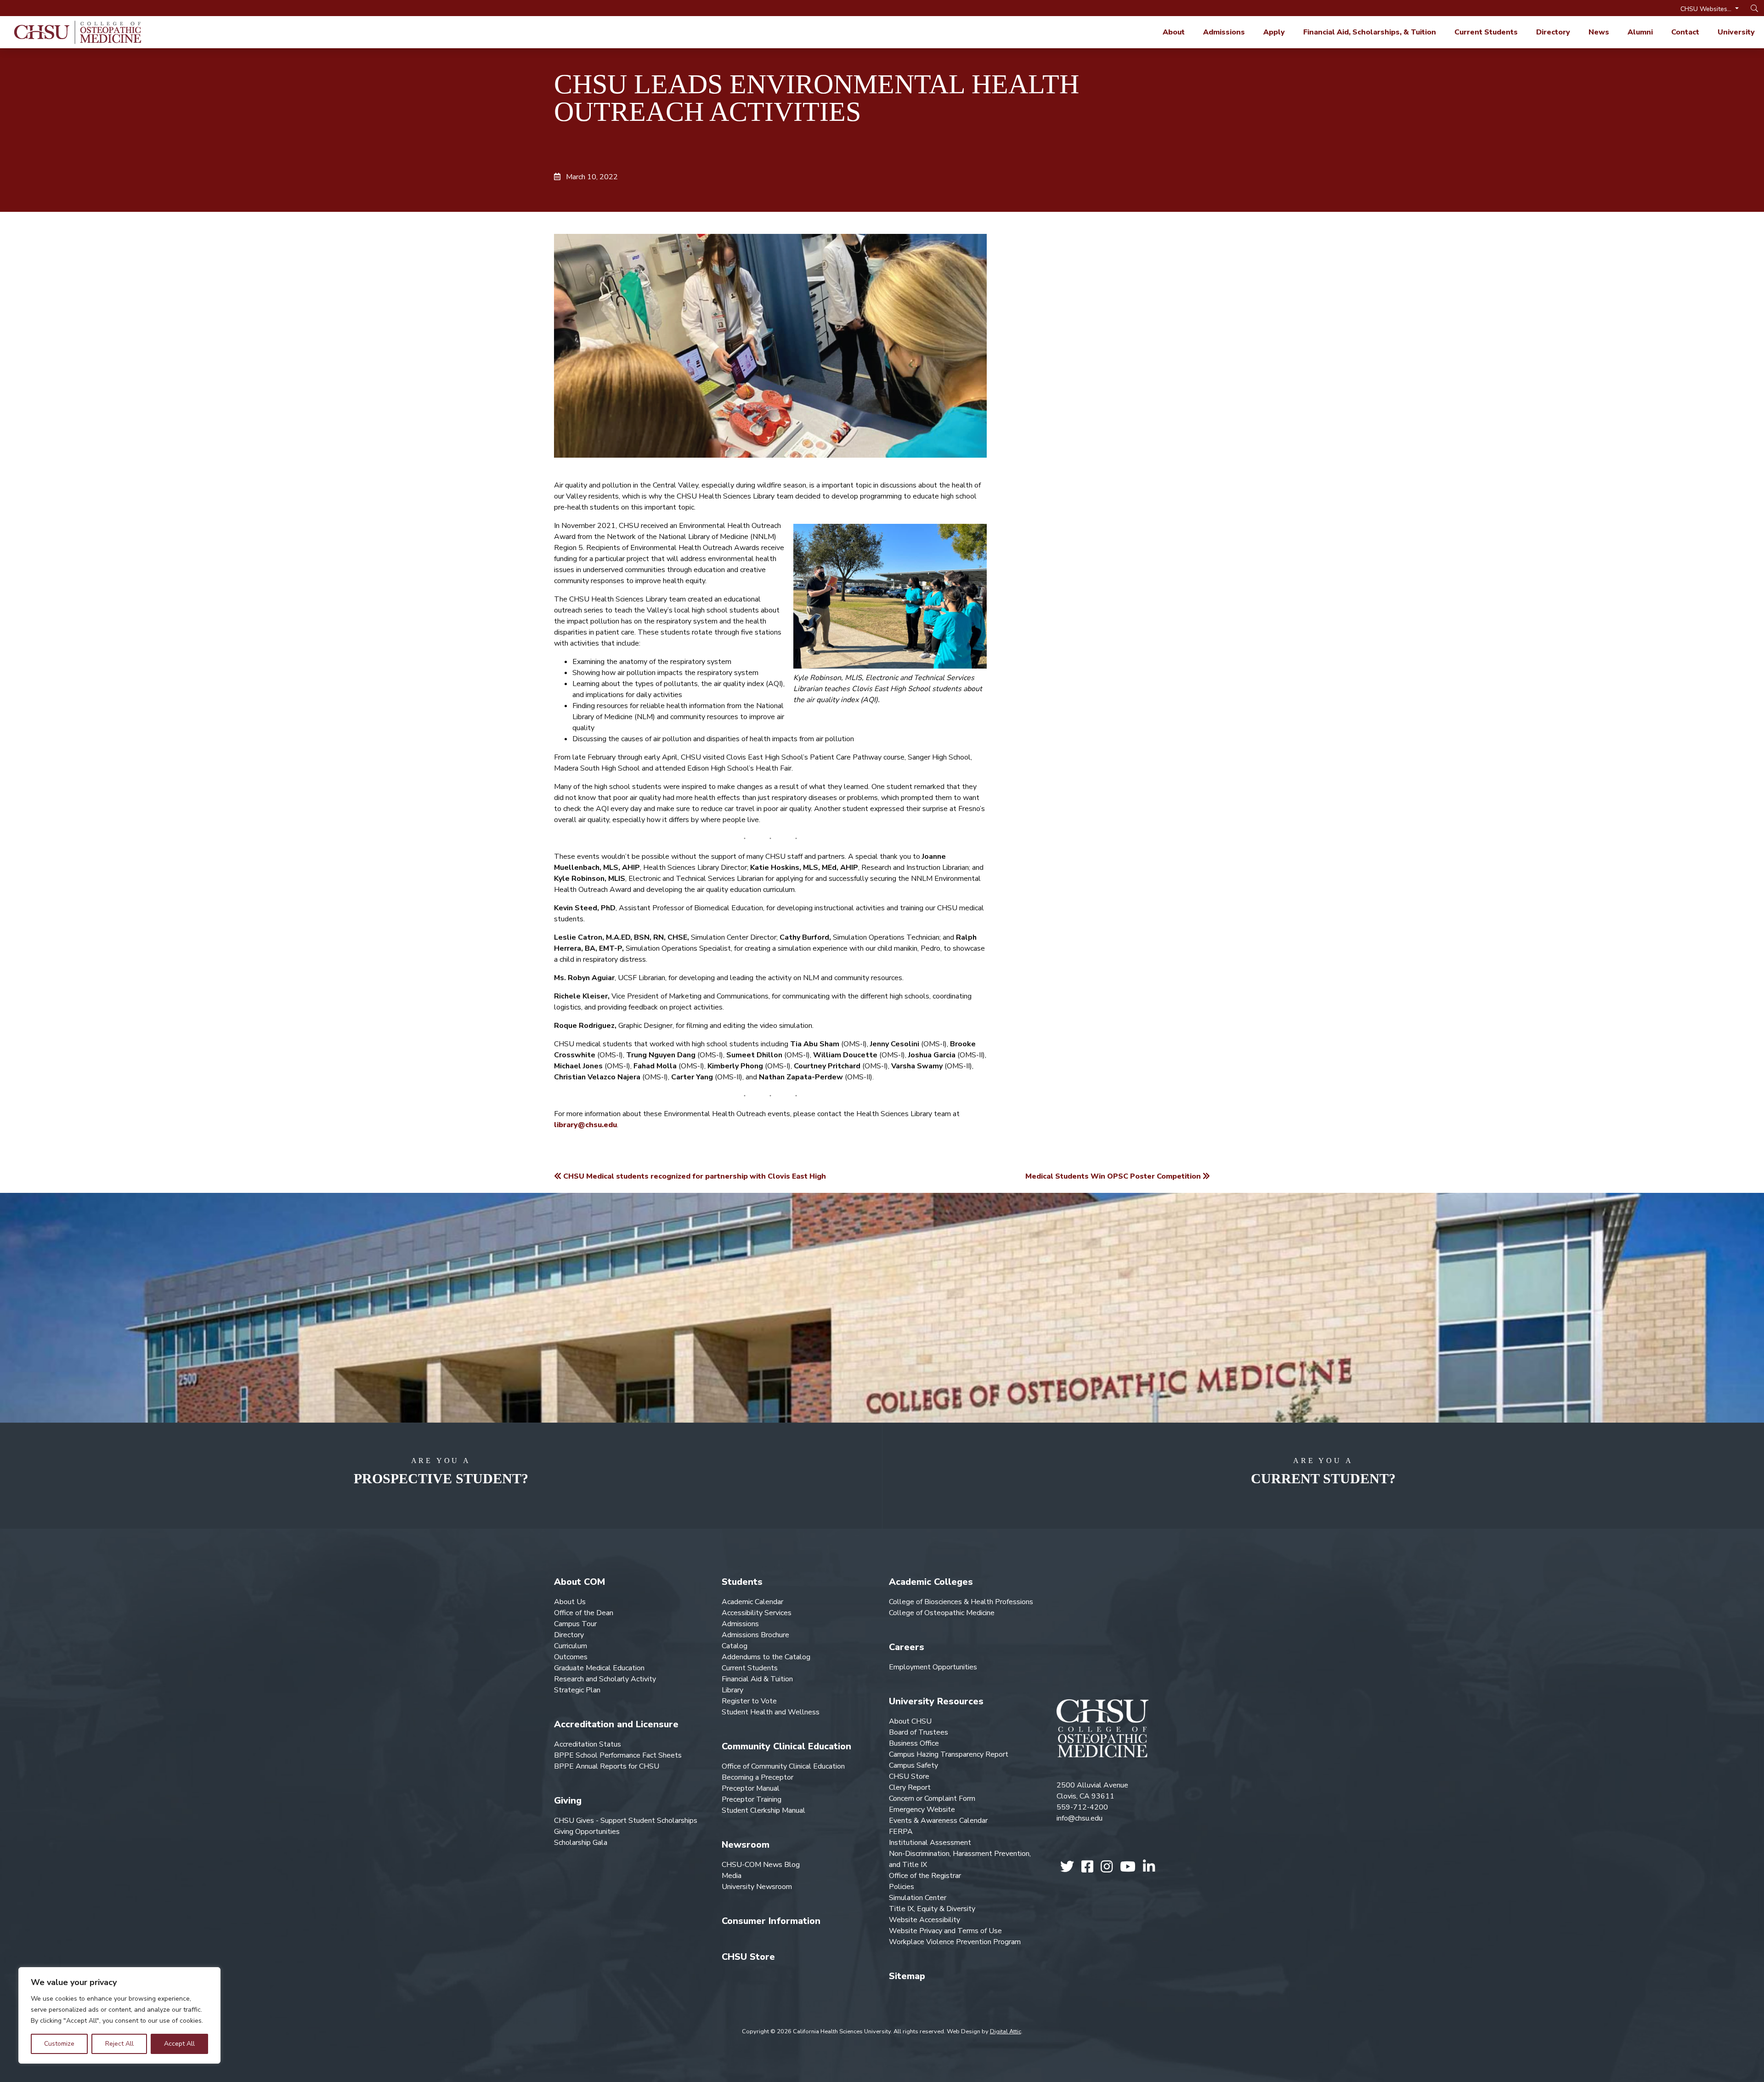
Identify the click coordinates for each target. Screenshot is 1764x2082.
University (1736, 32)
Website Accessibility (924, 1920)
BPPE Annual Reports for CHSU (607, 1766)
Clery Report (910, 1787)
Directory (1553, 32)
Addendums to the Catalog (766, 1657)
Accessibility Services (757, 1613)
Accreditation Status (588, 1744)
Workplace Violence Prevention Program (955, 1942)
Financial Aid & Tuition (757, 1679)
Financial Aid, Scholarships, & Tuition (1370, 32)
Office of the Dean (584, 1613)
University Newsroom (757, 1887)
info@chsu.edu (1080, 1818)
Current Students (1486, 32)
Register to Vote (749, 1701)
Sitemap (907, 1976)
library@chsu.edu (585, 1125)
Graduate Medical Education (599, 1668)
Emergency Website (922, 1810)
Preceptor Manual (751, 1788)
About (1174, 32)
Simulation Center (918, 1898)
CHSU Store (748, 1957)
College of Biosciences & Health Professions (961, 1602)
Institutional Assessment (930, 1843)
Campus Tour (575, 1624)
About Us (570, 1602)
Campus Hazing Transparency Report (949, 1754)
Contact (1685, 32)
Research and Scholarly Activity (605, 1679)
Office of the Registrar (925, 1876)
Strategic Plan (577, 1690)
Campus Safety (913, 1765)
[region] (119, 2015)
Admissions (1224, 32)
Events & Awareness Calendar (938, 1821)
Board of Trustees (919, 1732)
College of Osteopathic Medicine (942, 1613)
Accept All (179, 2044)
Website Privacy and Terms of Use (945, 1931)
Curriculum (571, 1646)
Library (732, 1690)
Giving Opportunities (587, 1832)
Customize (59, 2044)
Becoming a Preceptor (758, 1777)
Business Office (914, 1743)
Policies (902, 1887)
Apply (1274, 32)
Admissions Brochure (755, 1635)
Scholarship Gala (581, 1843)
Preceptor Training (752, 1799)
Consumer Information (771, 1921)
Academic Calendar (752, 1602)
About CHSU (910, 1721)
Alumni (1640, 32)
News (1599, 32)
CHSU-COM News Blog (761, 1865)
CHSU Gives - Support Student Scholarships (626, 1821)
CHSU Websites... (1707, 9)
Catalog (735, 1646)
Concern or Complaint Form (932, 1798)
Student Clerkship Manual (763, 1810)
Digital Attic (1006, 2031)
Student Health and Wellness (771, 1712)
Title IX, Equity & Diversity (932, 1909)
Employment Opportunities (933, 1667)
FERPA (901, 1832)
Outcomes (571, 1657)
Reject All (119, 2044)
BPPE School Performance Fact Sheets (618, 1755)
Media (732, 1876)
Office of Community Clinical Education (783, 1766)
